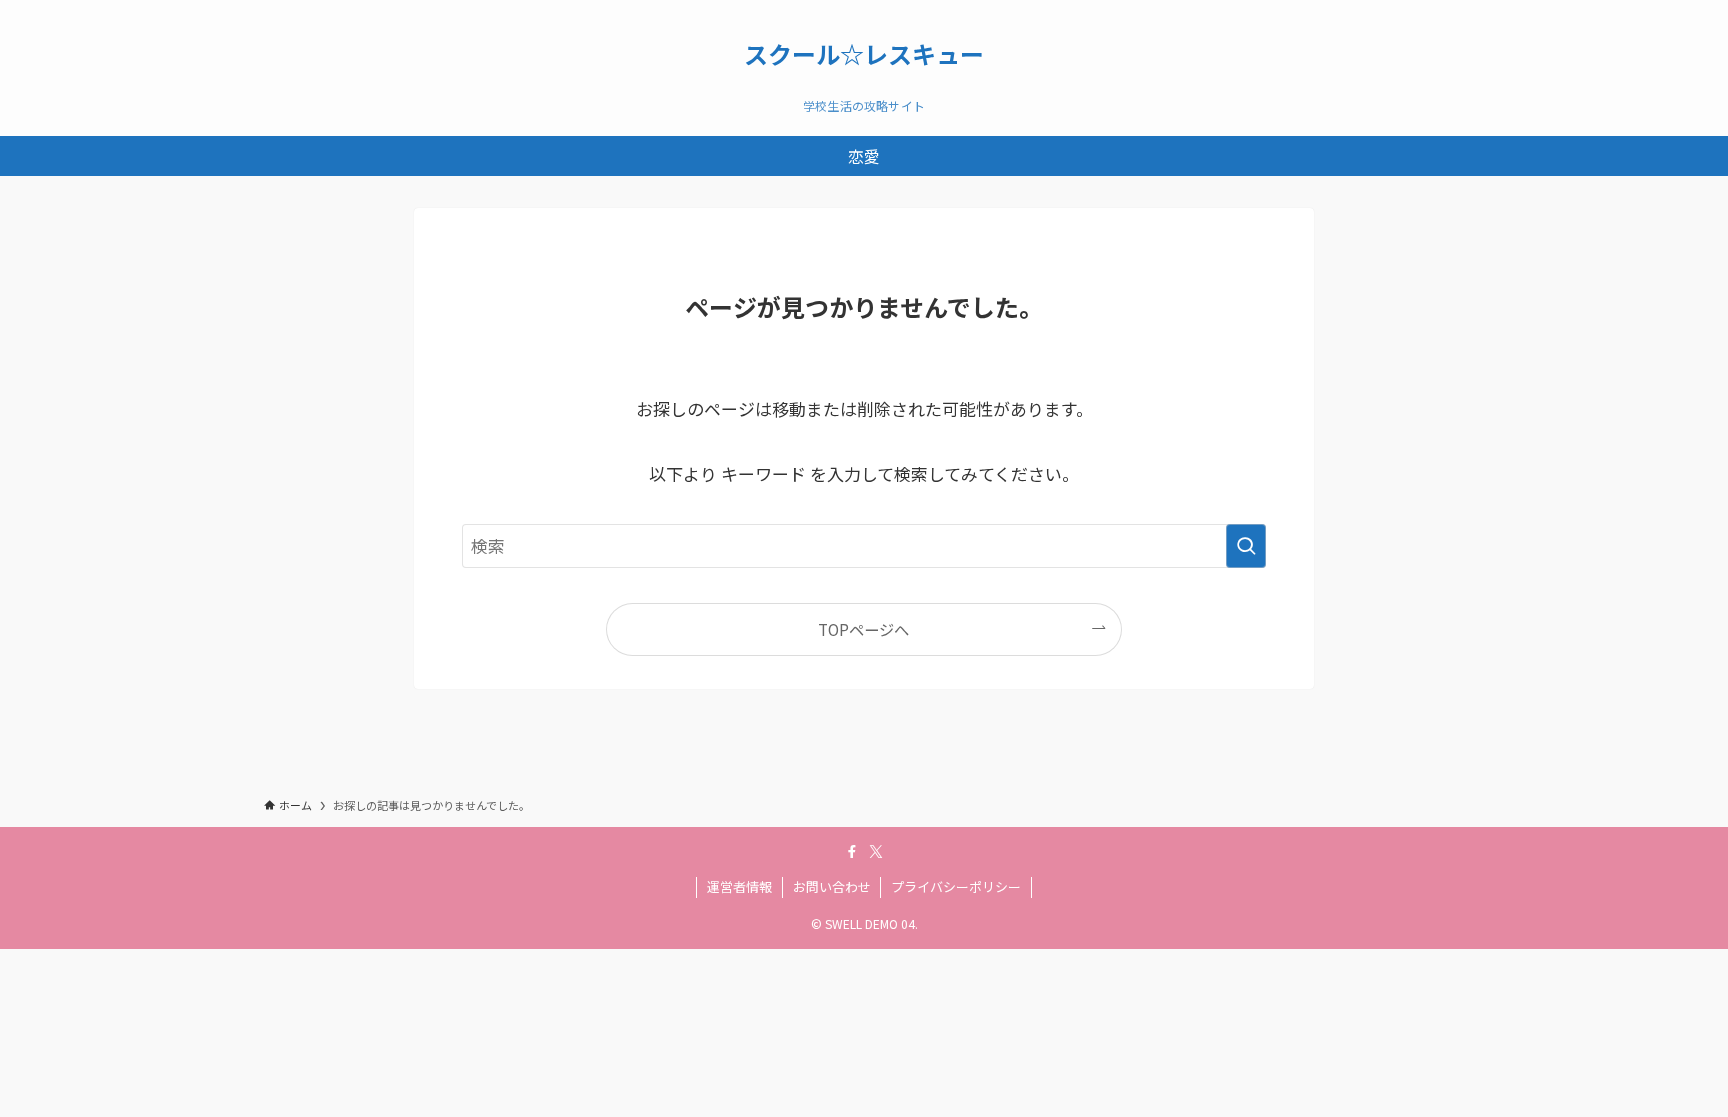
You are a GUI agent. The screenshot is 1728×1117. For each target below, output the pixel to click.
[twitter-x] (876, 852)
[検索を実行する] (1246, 546)
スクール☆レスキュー (864, 54)
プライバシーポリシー (956, 886)
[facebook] (852, 852)
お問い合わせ (832, 886)
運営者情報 (739, 886)
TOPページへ (863, 629)
